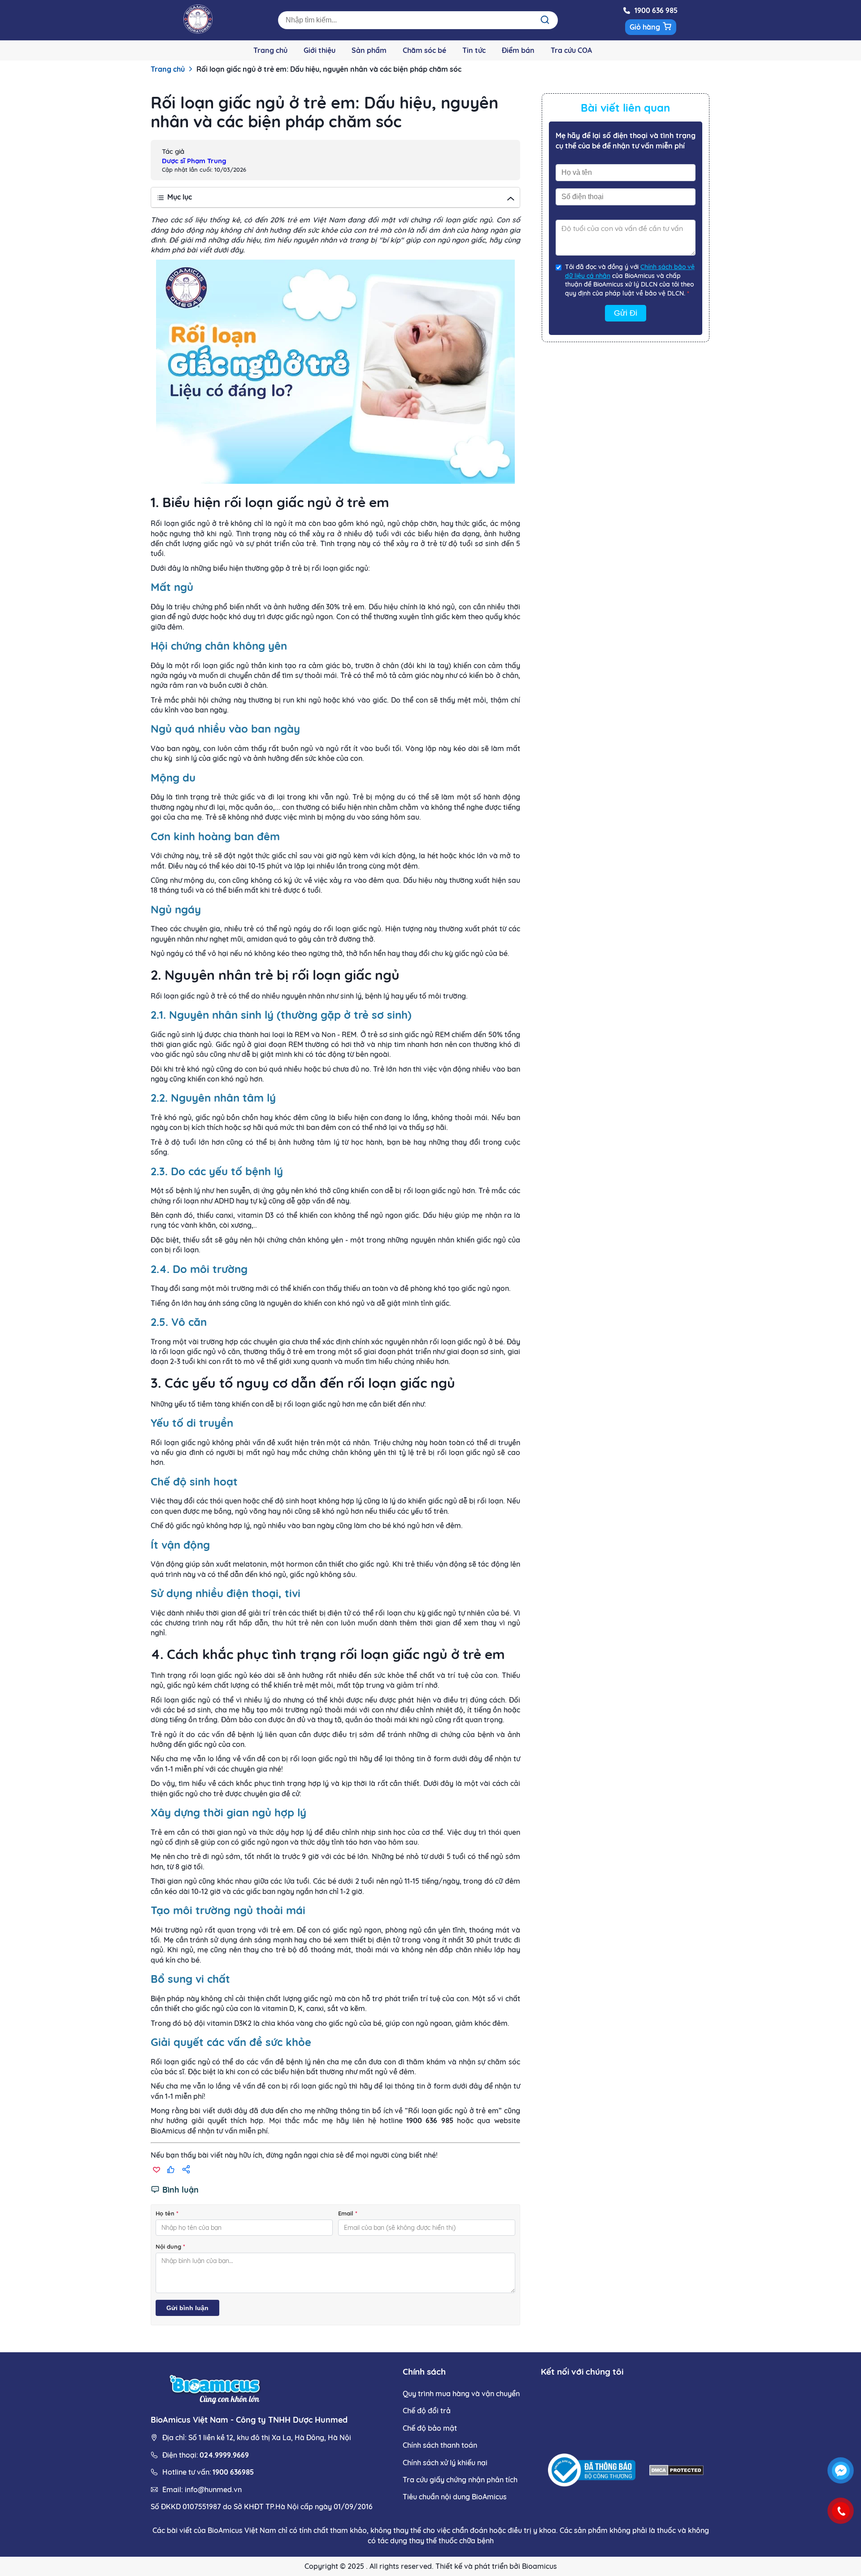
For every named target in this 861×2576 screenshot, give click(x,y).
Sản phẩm (369, 50)
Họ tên (167, 2213)
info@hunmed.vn (213, 2489)
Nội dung (170, 2246)
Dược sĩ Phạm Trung (194, 161)
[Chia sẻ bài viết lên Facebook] (186, 2170)
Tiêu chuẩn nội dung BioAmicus (455, 2497)
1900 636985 (233, 2472)
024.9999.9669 (224, 2455)
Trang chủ (270, 50)
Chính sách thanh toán (440, 2445)
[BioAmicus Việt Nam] (216, 2388)
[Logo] (198, 31)
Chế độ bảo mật (430, 2428)
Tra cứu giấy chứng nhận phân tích (460, 2480)
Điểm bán (518, 50)
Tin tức (474, 50)
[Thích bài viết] (171, 2170)
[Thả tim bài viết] (156, 2170)
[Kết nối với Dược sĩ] (841, 2471)
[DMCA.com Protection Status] (676, 2471)
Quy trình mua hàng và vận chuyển (461, 2394)
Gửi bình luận (187, 2308)
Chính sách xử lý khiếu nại (445, 2463)
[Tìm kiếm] (545, 20)
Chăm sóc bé (424, 50)
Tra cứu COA (571, 50)
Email (348, 2213)
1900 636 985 (656, 10)
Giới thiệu (320, 50)
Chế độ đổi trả (427, 2411)
